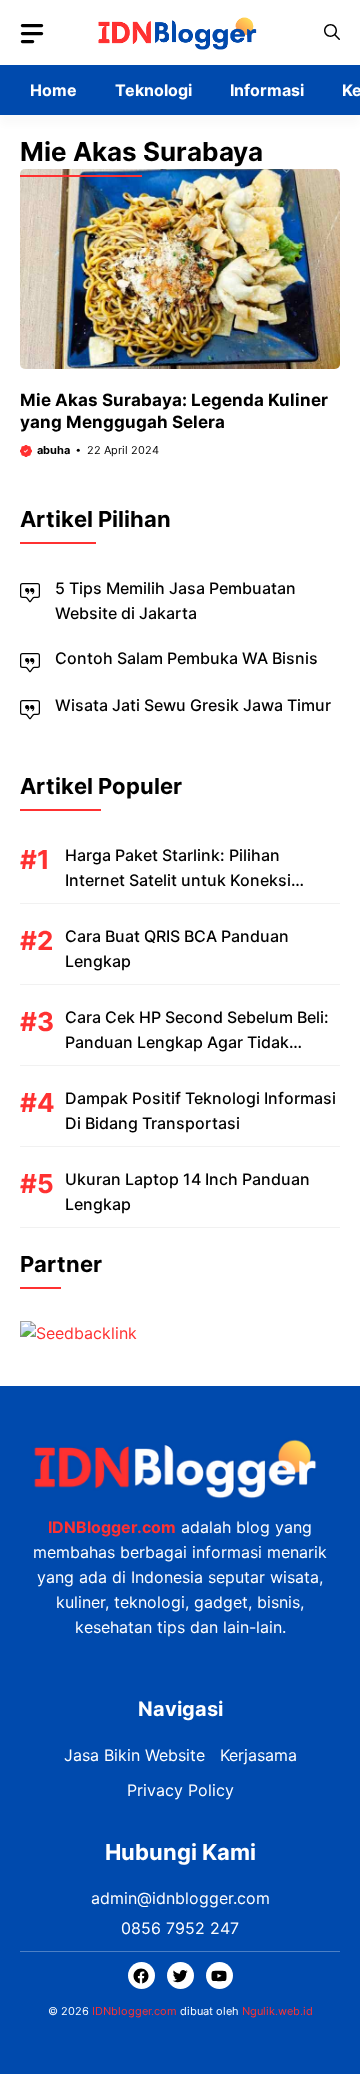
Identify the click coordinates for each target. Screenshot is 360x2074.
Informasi (267, 90)
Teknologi (153, 90)
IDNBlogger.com (112, 1527)
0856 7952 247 (180, 1928)
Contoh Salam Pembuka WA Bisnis (186, 658)
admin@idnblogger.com (180, 1898)
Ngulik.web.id (277, 2011)
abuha (53, 450)
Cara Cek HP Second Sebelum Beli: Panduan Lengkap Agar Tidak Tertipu (197, 1042)
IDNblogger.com (134, 2011)
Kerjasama (258, 1755)
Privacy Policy (180, 1790)
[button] (332, 32)
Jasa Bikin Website (134, 1755)
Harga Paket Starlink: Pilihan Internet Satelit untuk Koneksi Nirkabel (178, 880)
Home (53, 90)
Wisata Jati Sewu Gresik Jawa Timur (193, 705)
